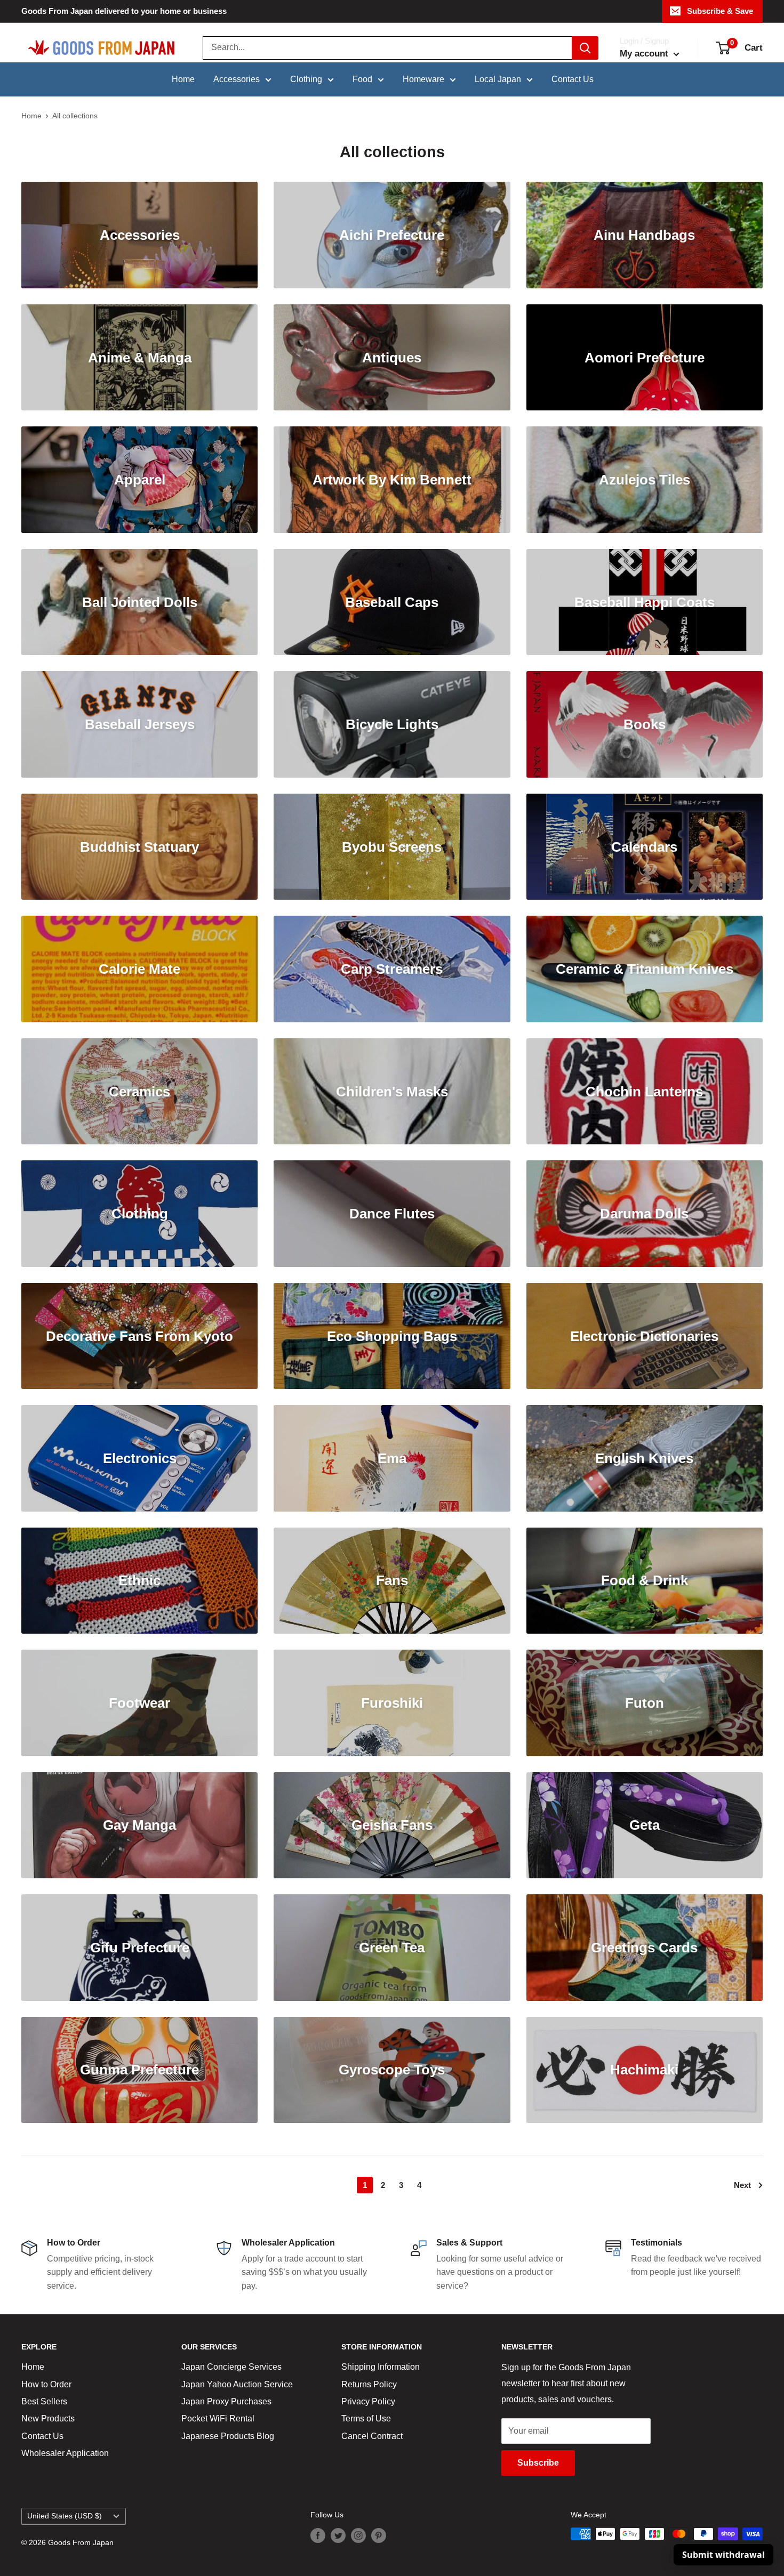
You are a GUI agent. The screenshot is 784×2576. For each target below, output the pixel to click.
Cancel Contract (372, 2436)
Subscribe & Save (720, 11)
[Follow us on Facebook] (318, 2535)
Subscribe (538, 2463)
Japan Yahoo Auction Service (237, 2384)
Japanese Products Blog (228, 2436)
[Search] (585, 48)
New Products (48, 2418)
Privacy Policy (368, 2401)
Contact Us (573, 79)
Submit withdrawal (723, 2555)
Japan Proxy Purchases (226, 2401)
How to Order (46, 2384)
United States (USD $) (65, 2516)
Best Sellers (44, 2401)
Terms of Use (366, 2418)
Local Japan (498, 79)
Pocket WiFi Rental (218, 2418)
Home (183, 79)
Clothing (306, 79)
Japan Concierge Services (231, 2367)
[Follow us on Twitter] (338, 2535)
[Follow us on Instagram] (358, 2535)
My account (645, 54)
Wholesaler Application (65, 2453)
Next (742, 2185)
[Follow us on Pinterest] (379, 2535)
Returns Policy (369, 2384)
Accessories (237, 79)
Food (362, 79)
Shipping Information (381, 2367)
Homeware (423, 79)
